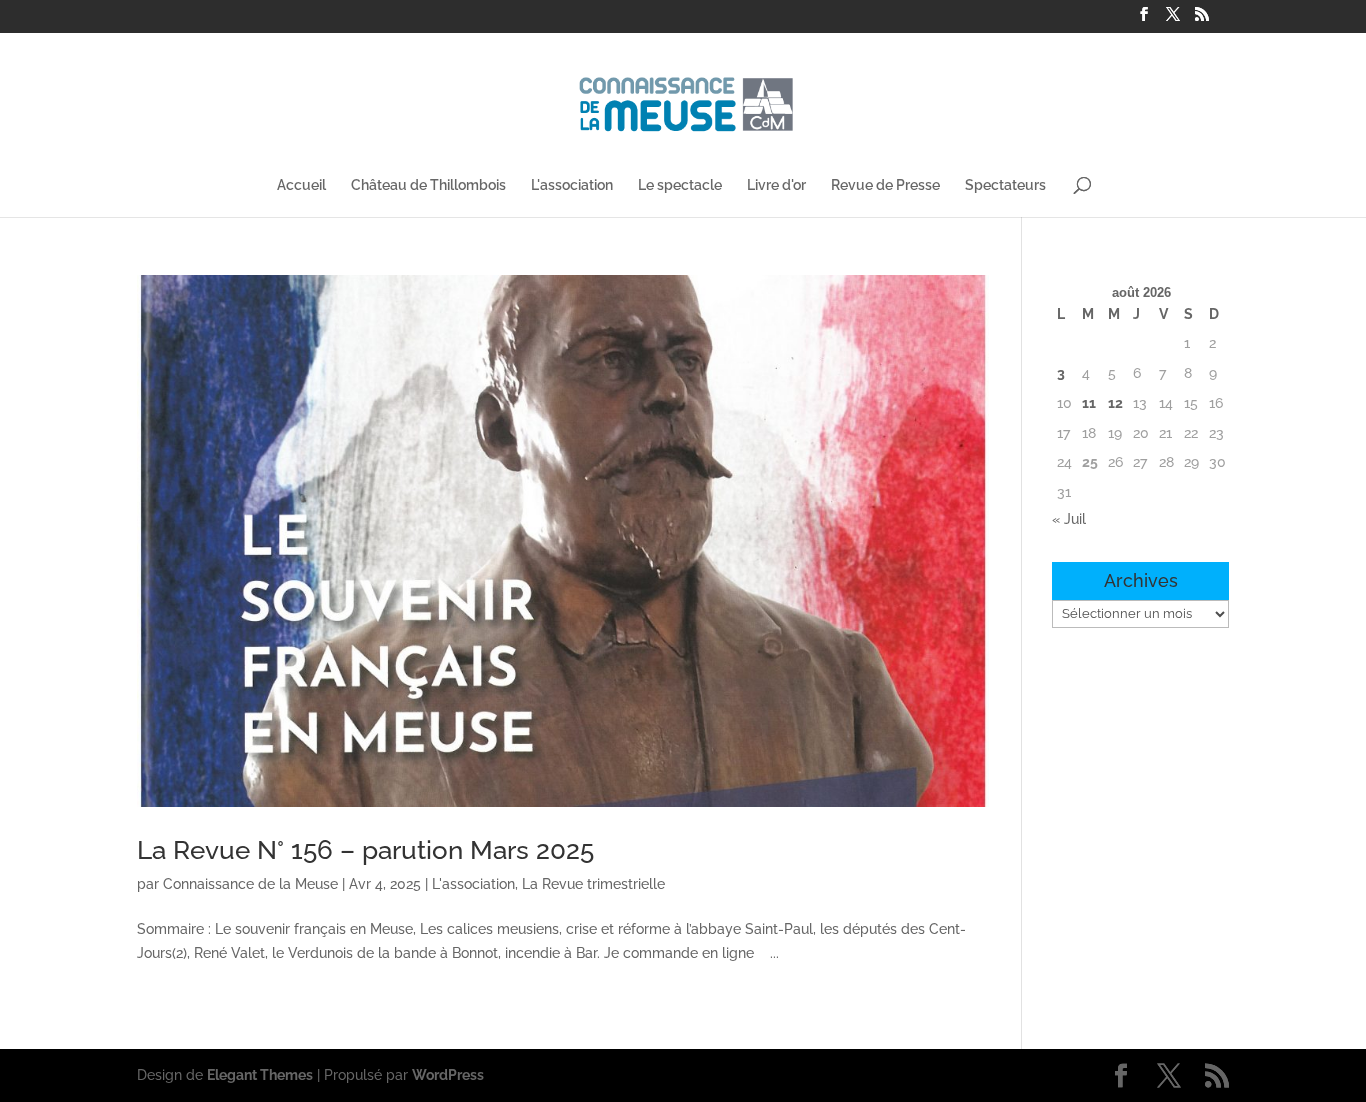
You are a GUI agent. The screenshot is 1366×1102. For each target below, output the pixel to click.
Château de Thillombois (428, 185)
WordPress (448, 1075)
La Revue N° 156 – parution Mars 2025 (365, 850)
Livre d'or (776, 185)
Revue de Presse (885, 185)
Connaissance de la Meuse (250, 884)
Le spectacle (680, 185)
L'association (572, 185)
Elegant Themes (260, 1075)
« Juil (1069, 519)
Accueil (301, 185)
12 (1115, 403)
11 (1089, 403)
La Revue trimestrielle (593, 884)
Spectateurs (1005, 185)
